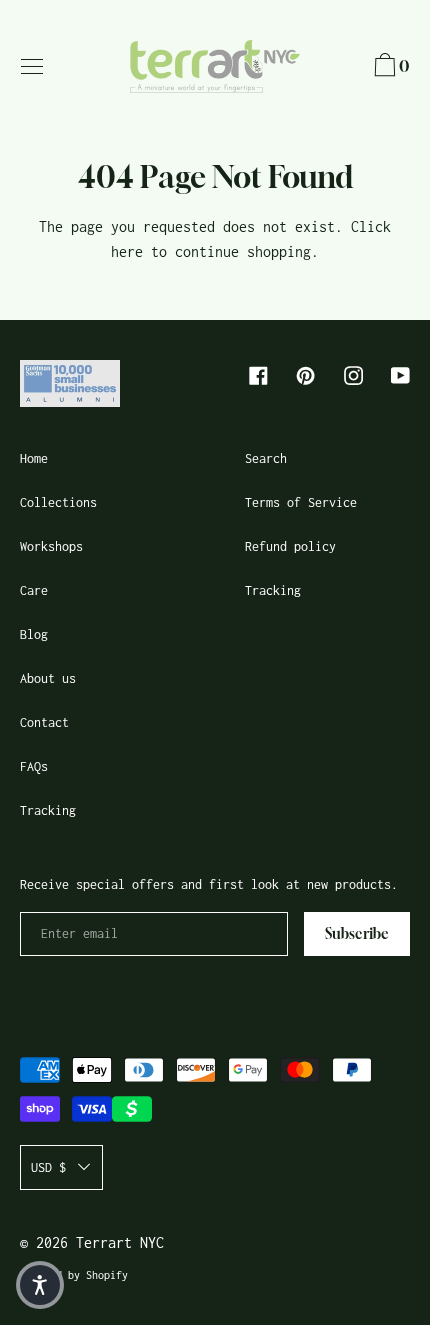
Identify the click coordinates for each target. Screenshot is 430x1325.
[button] (389, 68)
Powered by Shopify (74, 1275)
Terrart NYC (120, 1242)
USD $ (48, 1167)
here (127, 251)
